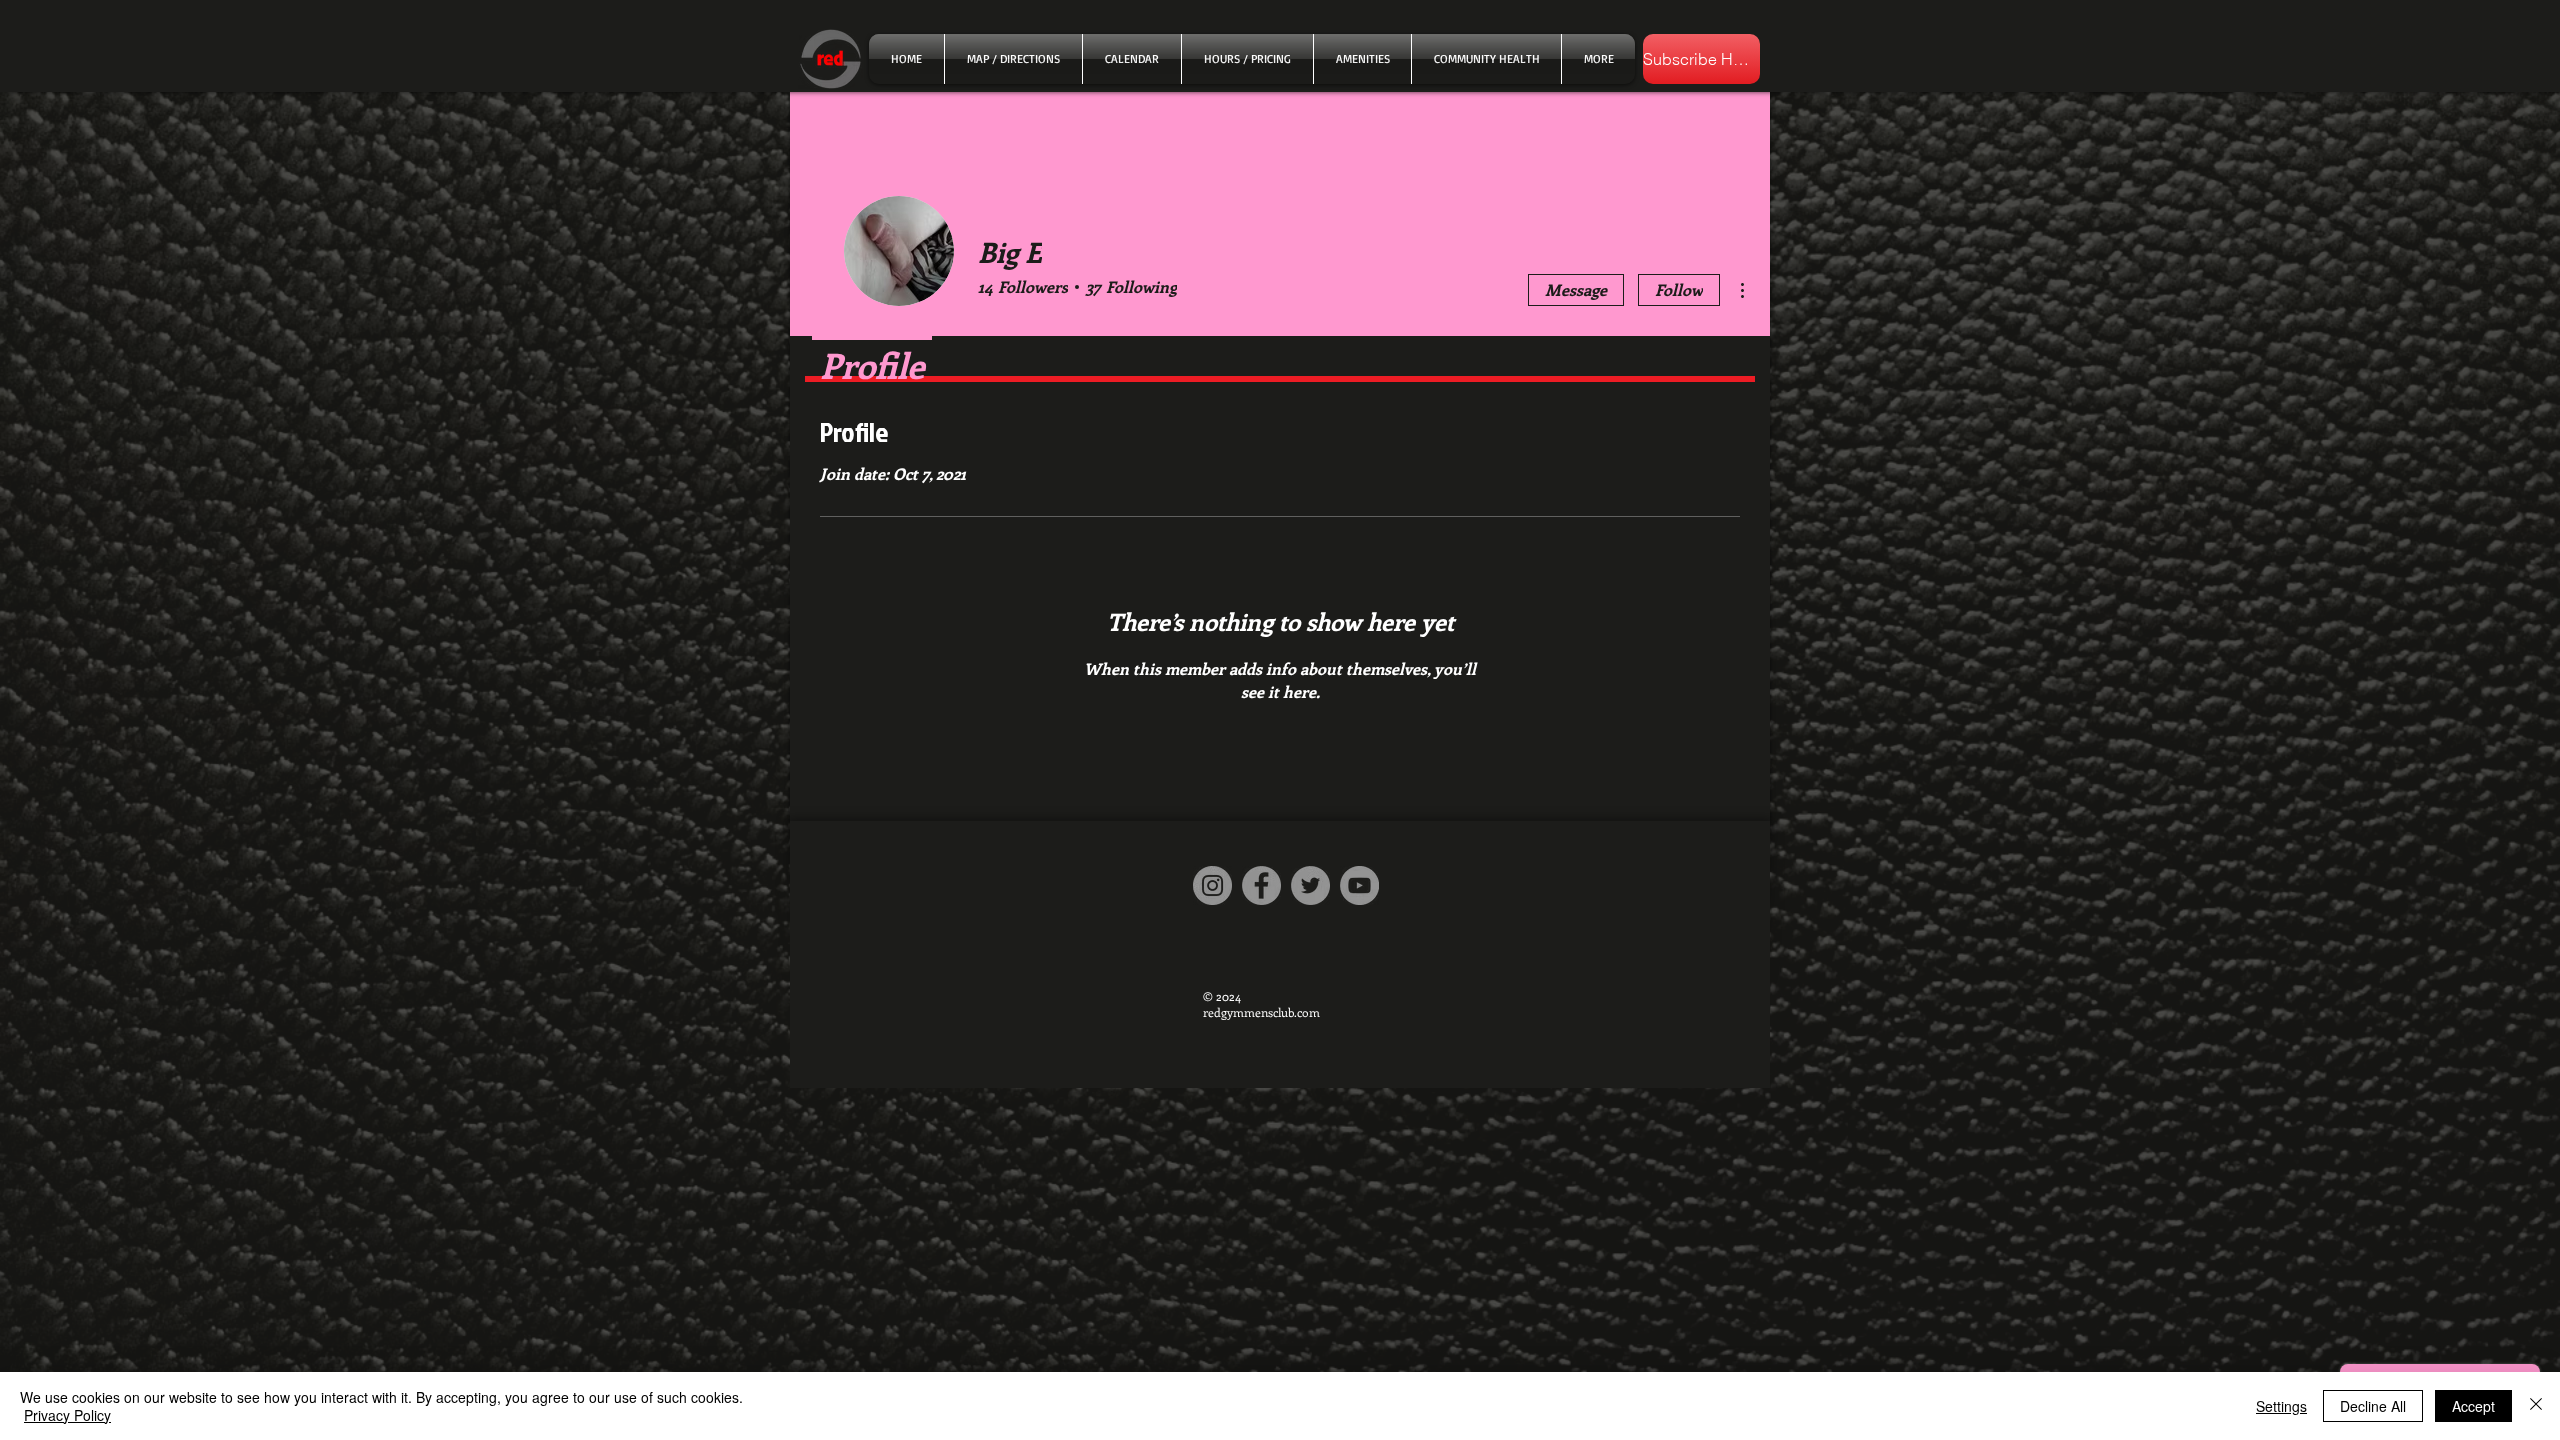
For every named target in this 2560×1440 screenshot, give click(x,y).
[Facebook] (1261, 885)
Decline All (2373, 1406)
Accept (2473, 1406)
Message (1576, 289)
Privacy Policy (67, 1415)
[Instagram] (1212, 885)
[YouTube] (1359, 885)
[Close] (2536, 1406)
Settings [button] (2281, 1406)
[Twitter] (1310, 885)
